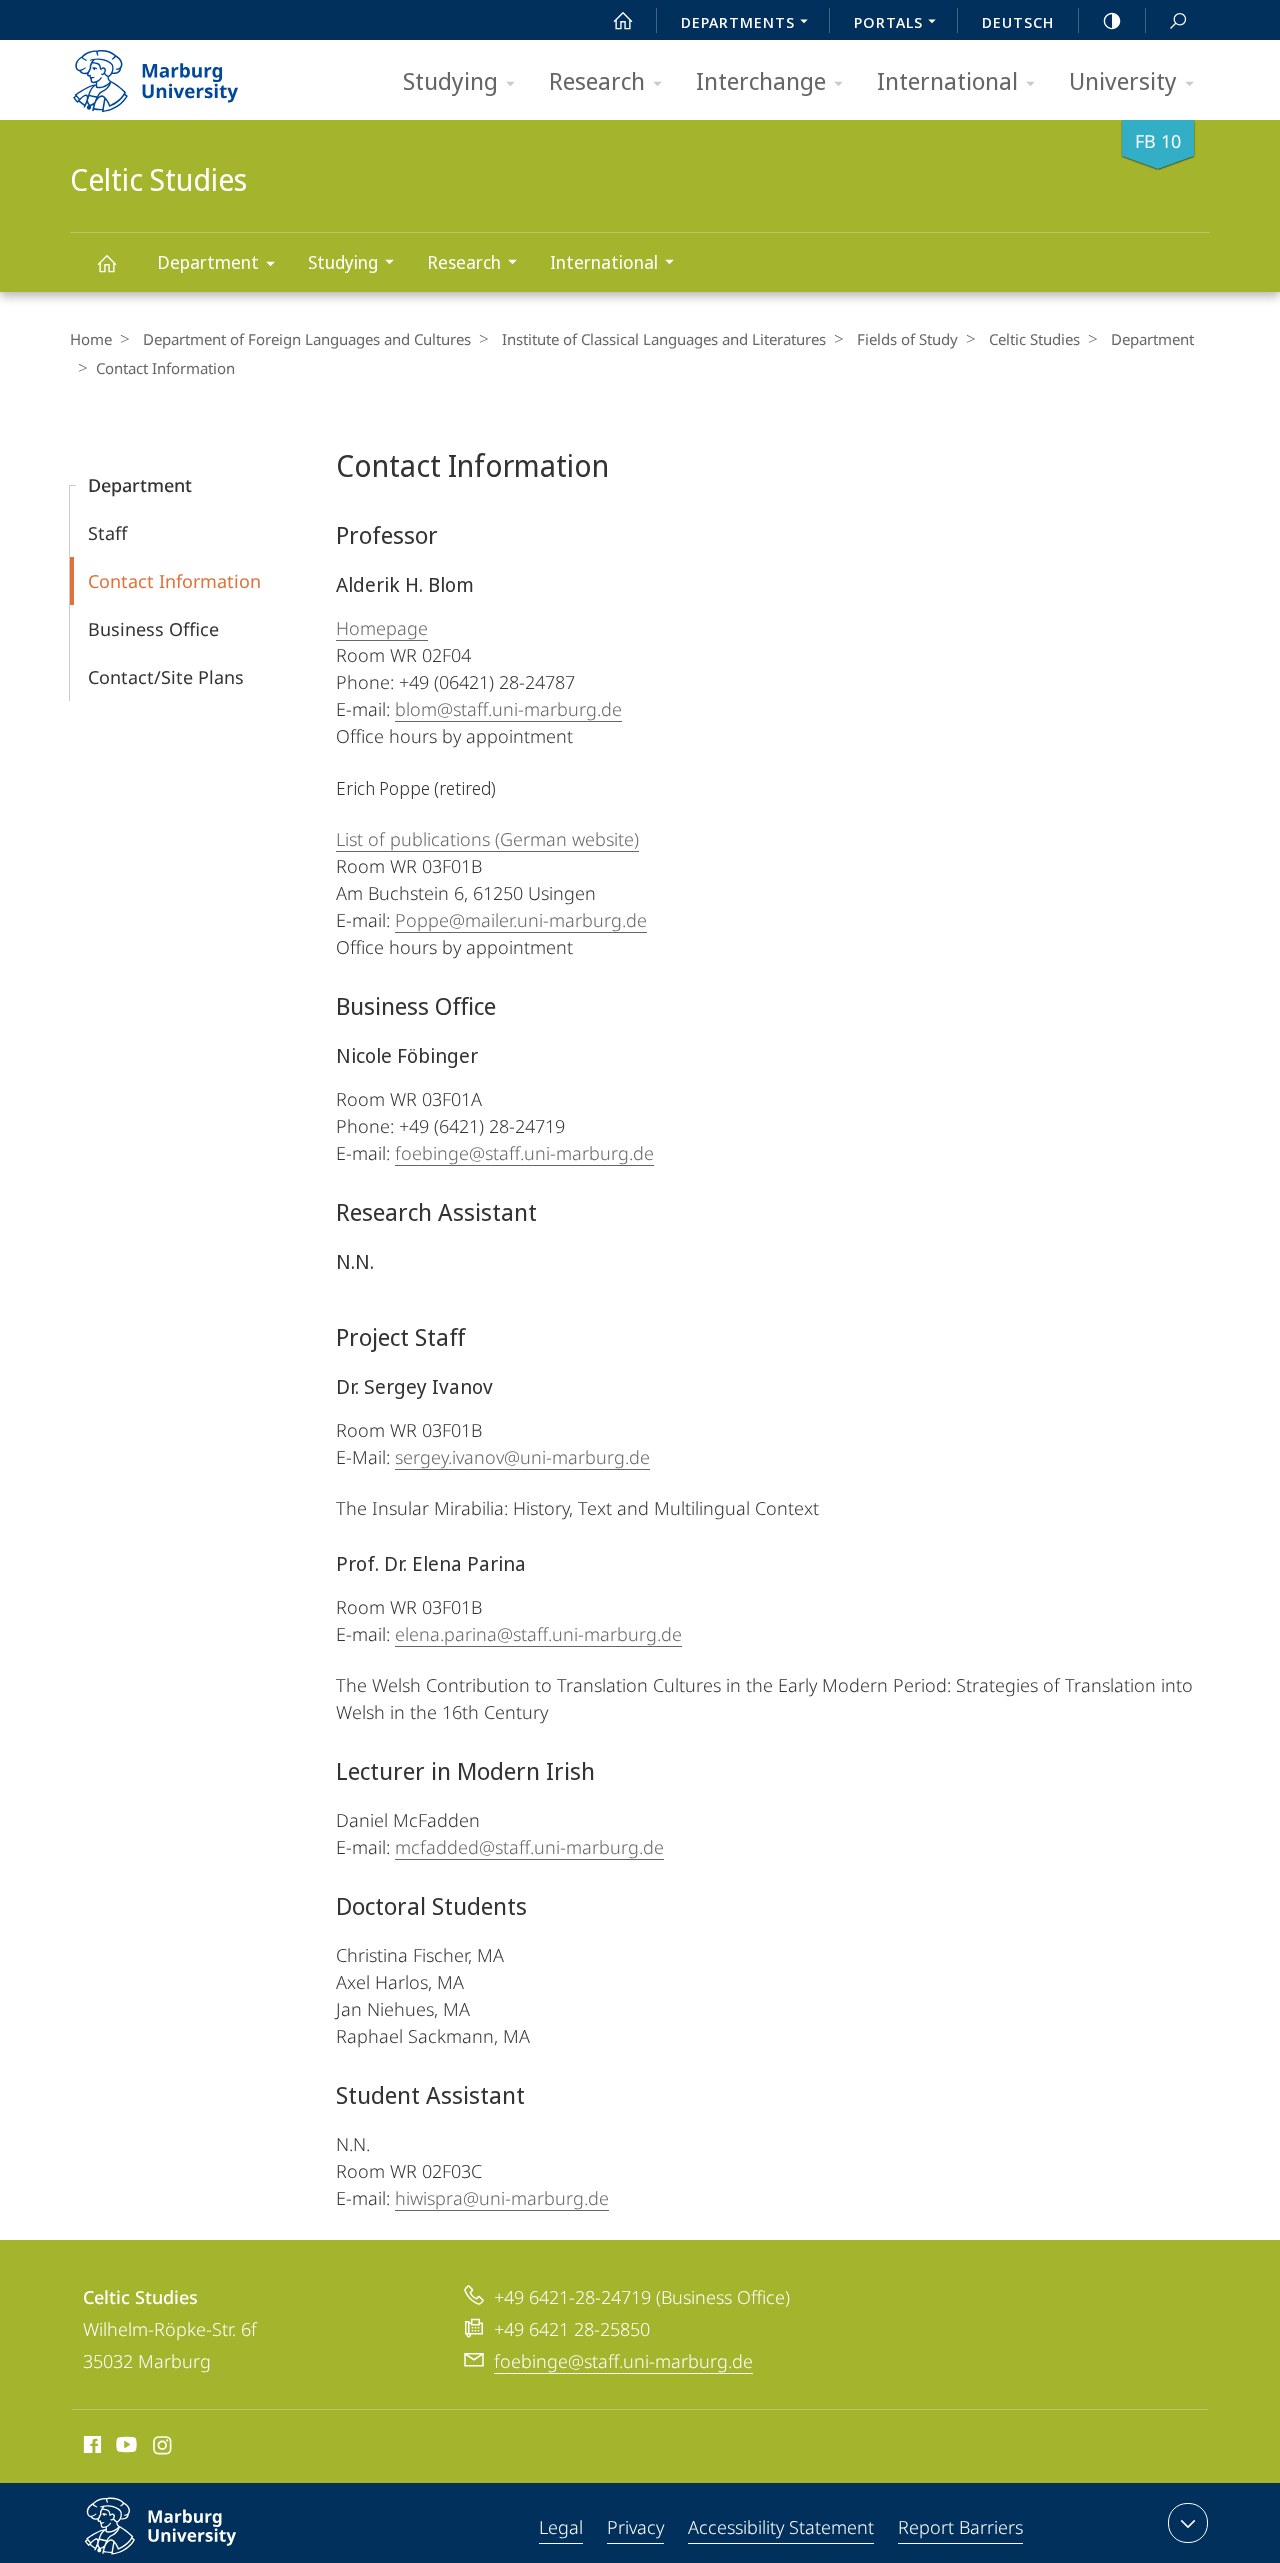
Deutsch (1018, 22)
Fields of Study (907, 339)
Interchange (761, 80)
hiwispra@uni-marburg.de (502, 2198)
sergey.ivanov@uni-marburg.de (522, 1457)
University (1123, 80)
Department (208, 262)
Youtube (124, 2448)
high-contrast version (1112, 20)
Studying (450, 80)
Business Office (153, 629)
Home (91, 339)
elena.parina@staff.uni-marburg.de (538, 1634)
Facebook (90, 2448)
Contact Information (174, 581)
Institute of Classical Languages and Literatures (664, 339)
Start (623, 20)
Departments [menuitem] (738, 22)
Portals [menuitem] (888, 22)
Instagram (163, 2448)
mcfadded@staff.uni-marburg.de (529, 1847)
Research (597, 80)
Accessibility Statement (781, 2527)
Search (1178, 20)
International (947, 80)
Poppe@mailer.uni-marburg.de (521, 920)
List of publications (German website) (487, 839)
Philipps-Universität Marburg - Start (195, 74)
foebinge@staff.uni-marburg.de (524, 1153)
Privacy (635, 2527)
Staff (107, 533)
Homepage (382, 628)
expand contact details (1188, 2523)
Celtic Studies (106, 262)
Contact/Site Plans (166, 677)
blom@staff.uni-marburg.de (508, 709)
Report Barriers (960, 2527)
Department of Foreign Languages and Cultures (307, 339)
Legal (561, 2527)
